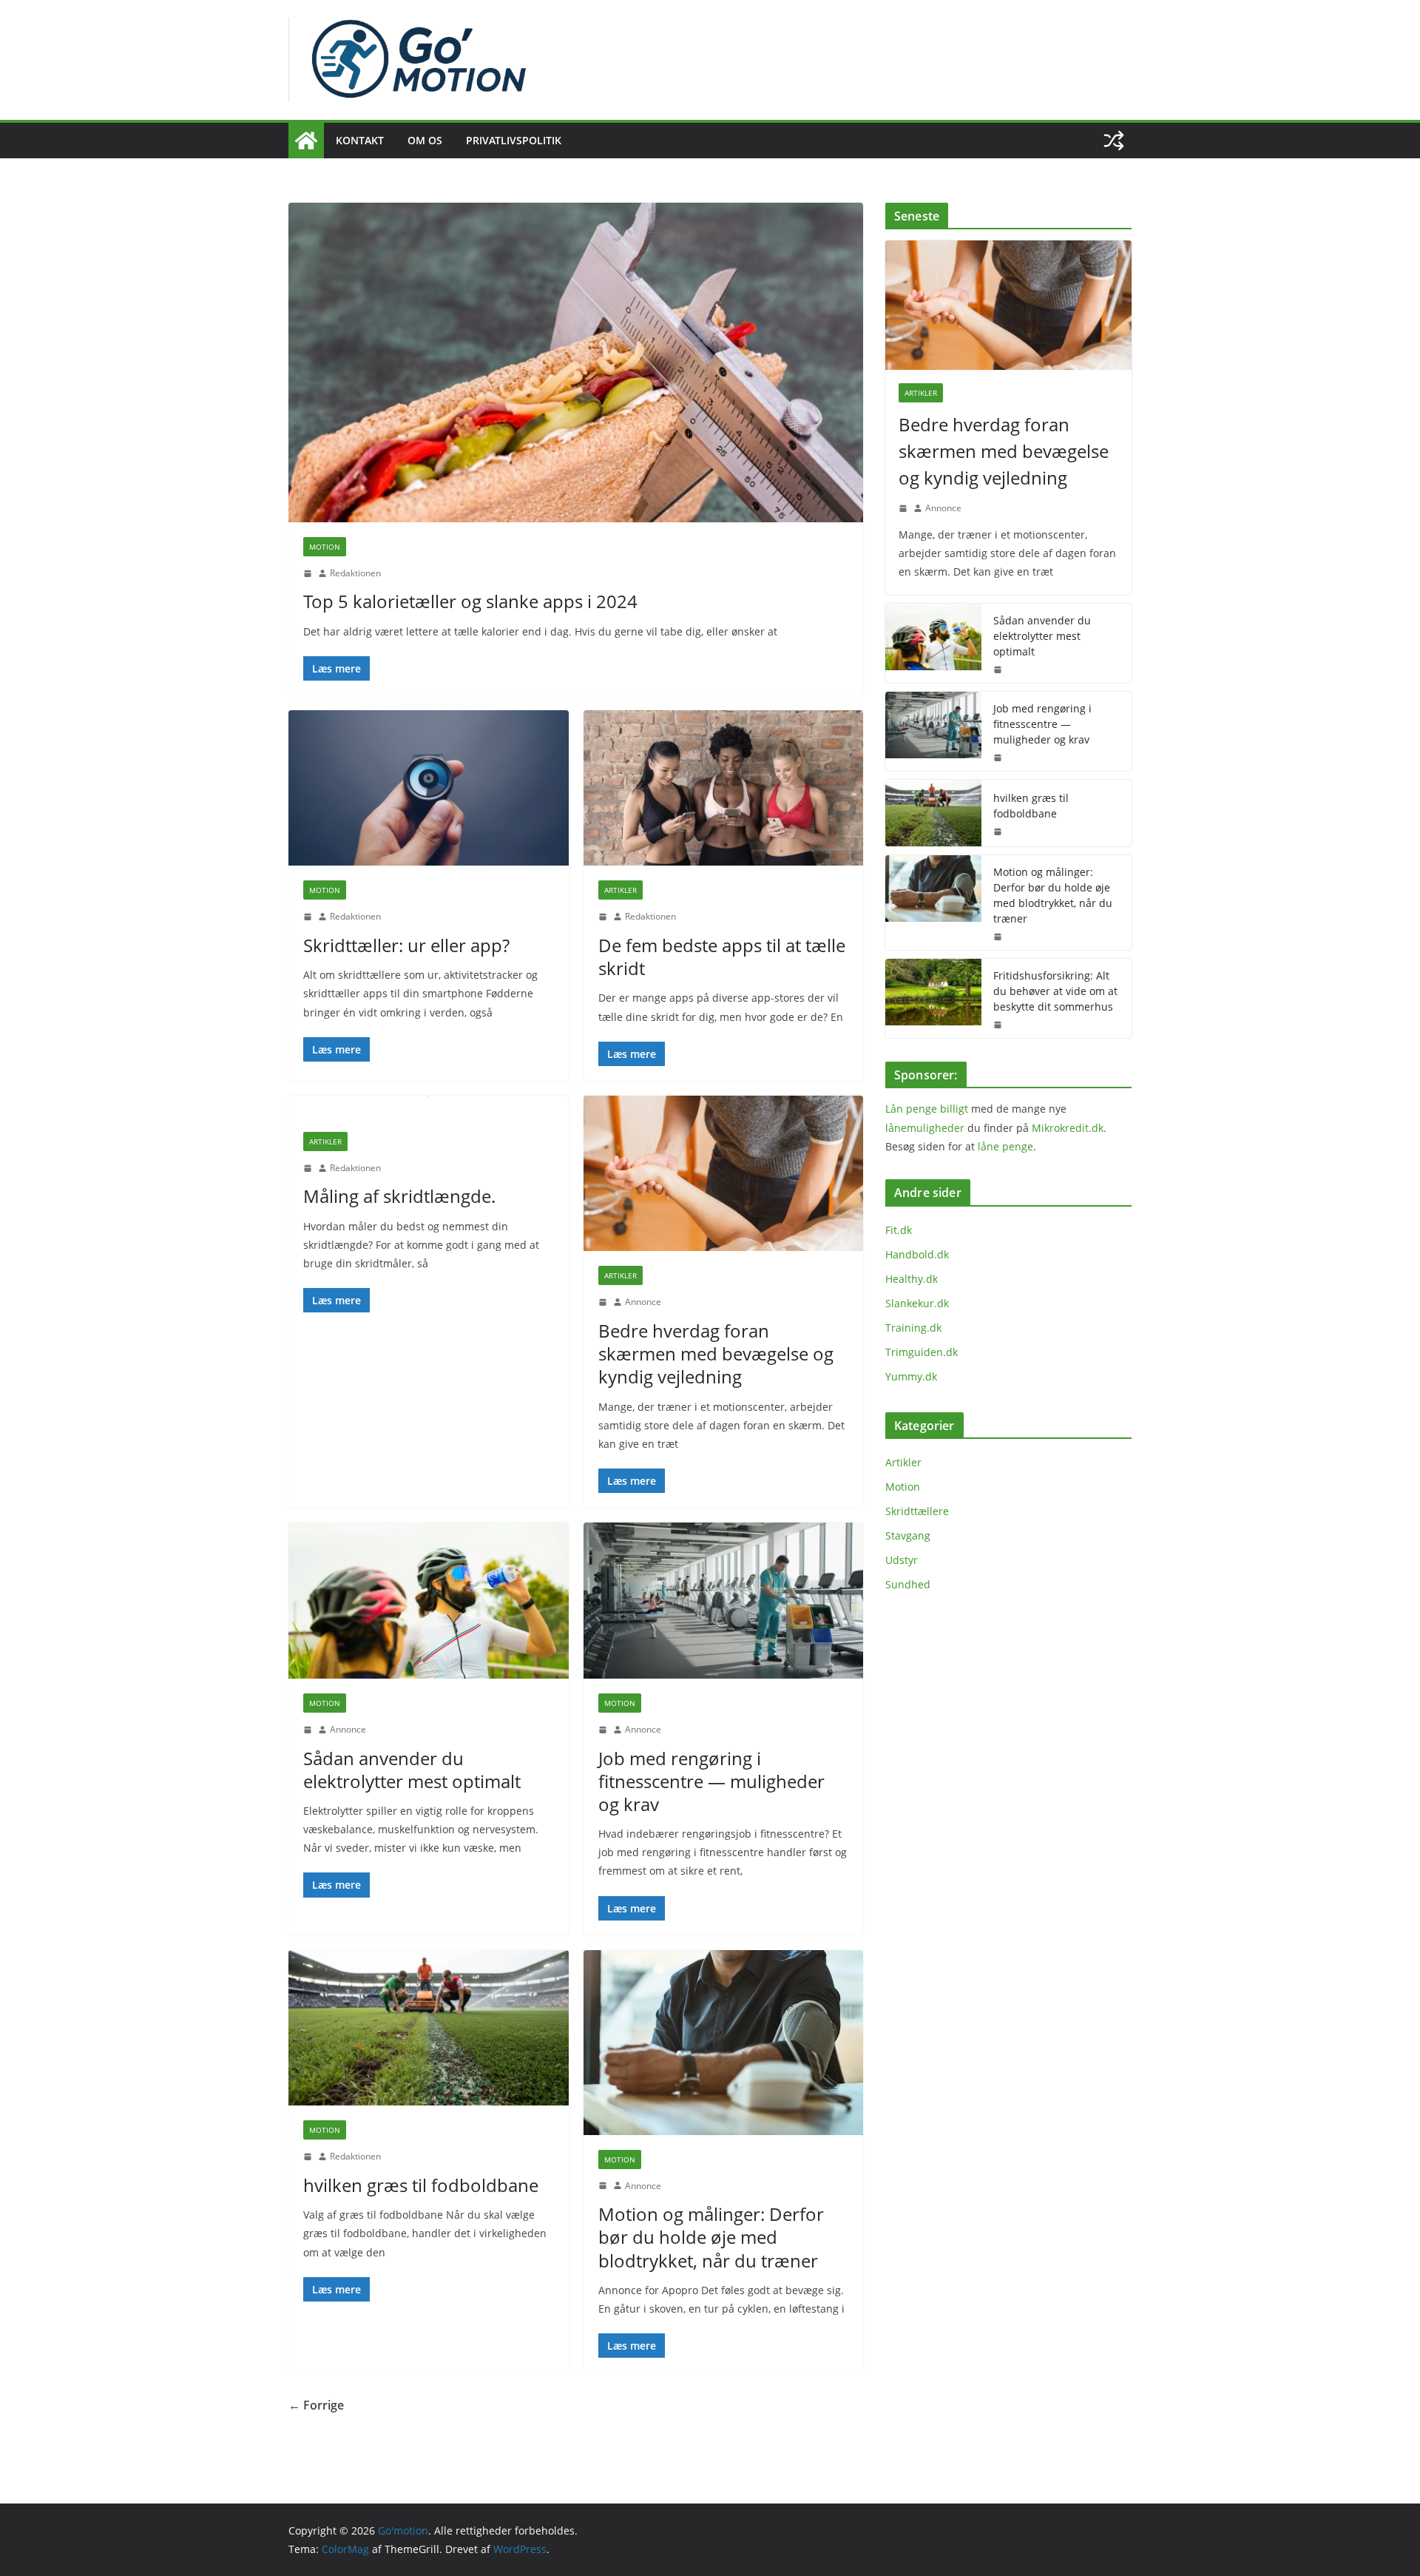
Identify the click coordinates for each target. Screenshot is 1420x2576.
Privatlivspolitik (514, 140)
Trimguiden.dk (922, 1352)
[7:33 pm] (998, 1025)
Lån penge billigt (927, 1109)
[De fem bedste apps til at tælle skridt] (724, 788)
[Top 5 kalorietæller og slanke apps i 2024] (576, 363)
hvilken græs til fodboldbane (421, 2185)
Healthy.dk (912, 1279)
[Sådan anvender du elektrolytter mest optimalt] (429, 1601)
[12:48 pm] (603, 1730)
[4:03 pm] (308, 573)
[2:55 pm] (603, 1302)
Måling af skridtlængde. (399, 1196)
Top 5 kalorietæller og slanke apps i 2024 (470, 601)
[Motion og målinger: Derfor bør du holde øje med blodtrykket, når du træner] (724, 2043)
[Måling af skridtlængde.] (429, 1106)
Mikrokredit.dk (1068, 1128)
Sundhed (908, 1584)
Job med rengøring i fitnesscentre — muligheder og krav (711, 1781)
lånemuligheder (925, 1128)
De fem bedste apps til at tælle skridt (722, 957)
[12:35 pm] (603, 917)
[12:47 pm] (308, 1730)
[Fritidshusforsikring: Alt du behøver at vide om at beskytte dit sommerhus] (933, 998)
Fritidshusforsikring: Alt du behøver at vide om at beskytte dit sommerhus (1055, 991)
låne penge (1005, 1146)
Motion (325, 547)
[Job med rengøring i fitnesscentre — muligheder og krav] (724, 1601)
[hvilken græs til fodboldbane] (429, 2028)
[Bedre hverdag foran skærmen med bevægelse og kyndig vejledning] (724, 1174)
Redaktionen (355, 573)
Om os (425, 140)
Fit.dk (899, 1230)
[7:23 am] (603, 2185)
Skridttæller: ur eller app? (406, 945)
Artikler (621, 890)
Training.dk (913, 1328)
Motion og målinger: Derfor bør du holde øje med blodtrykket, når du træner (711, 2237)
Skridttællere (917, 1511)
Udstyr (902, 1560)
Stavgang (908, 1535)
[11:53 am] (308, 2157)
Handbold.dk (917, 1254)
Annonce (643, 1302)
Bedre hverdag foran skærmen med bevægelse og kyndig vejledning (716, 1353)
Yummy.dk (911, 1376)
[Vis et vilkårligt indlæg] (1114, 141)
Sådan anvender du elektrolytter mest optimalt (412, 1770)
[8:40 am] (308, 917)
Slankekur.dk (917, 1303)
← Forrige (316, 2405)
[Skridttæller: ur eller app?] (429, 788)
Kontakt (360, 140)
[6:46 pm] (308, 1168)
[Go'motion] (306, 141)
